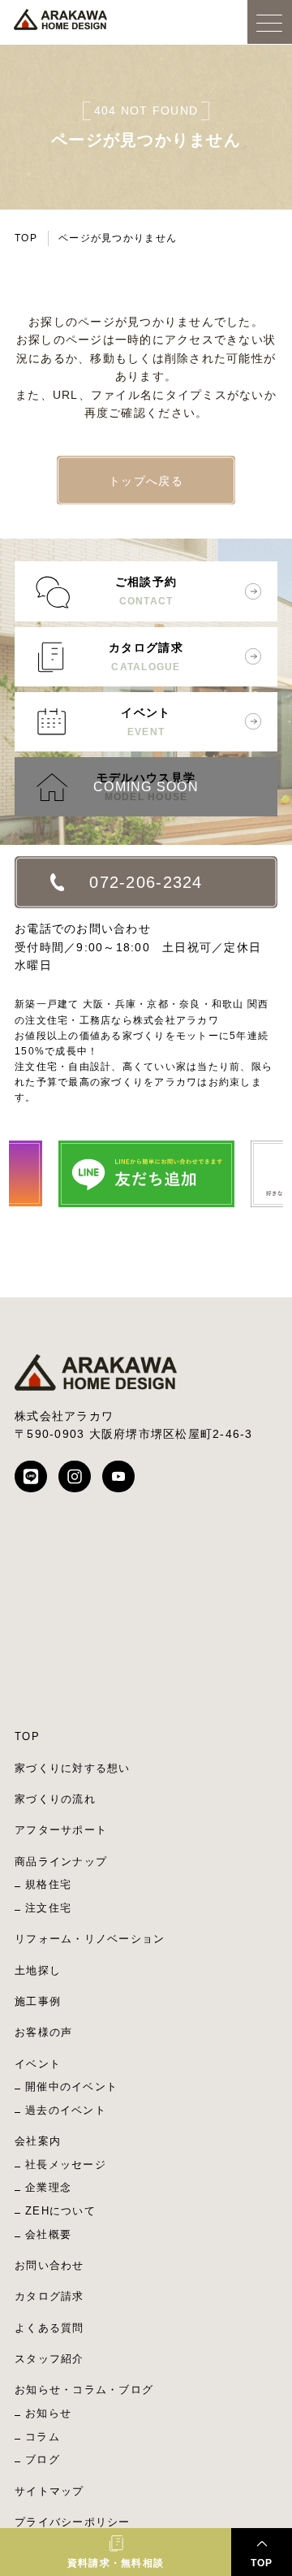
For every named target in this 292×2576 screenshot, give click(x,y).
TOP (26, 238)
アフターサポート (61, 1830)
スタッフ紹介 (49, 2359)
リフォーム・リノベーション (90, 1939)
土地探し (38, 1970)
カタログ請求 (146, 657)
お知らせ (48, 2413)
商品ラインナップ (61, 1862)
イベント (146, 722)
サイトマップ (49, 2491)
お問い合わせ (49, 2265)
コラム (43, 2437)
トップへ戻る (146, 481)
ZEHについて (60, 2211)
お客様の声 (43, 2032)
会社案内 (38, 2141)
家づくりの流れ (55, 1799)
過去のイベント (66, 2110)
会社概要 (48, 2234)
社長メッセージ (66, 2165)
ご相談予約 (146, 591)
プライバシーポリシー (73, 2522)
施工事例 (38, 2001)
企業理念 (48, 2187)
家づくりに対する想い (73, 1768)
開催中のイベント (71, 2087)
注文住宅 (48, 1908)
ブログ (43, 2459)
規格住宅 (48, 1884)
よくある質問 (49, 2328)
